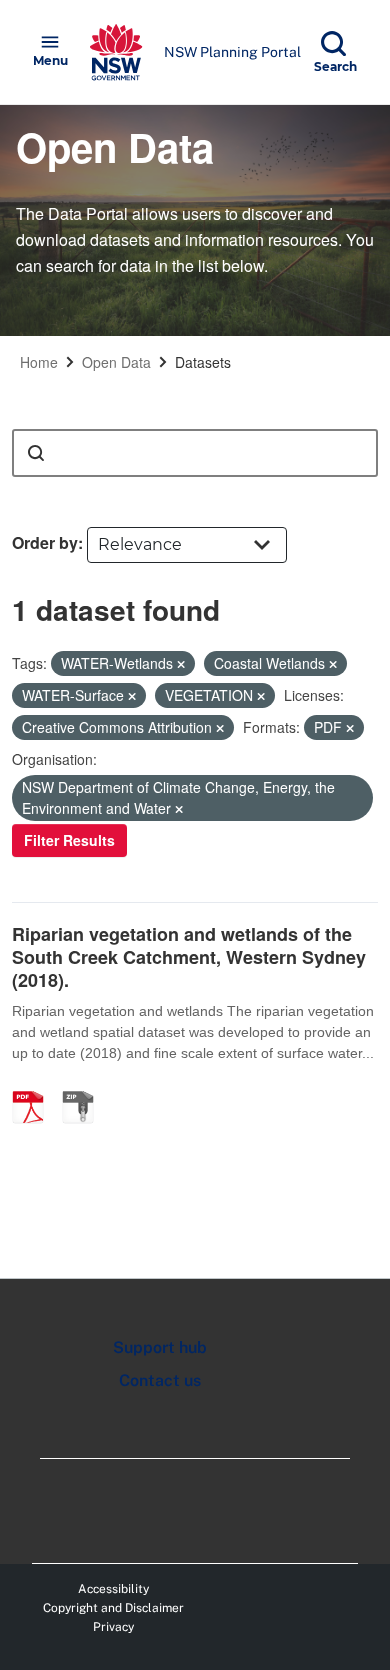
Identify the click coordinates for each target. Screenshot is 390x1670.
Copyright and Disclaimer (113, 1608)
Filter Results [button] (69, 840)
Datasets (203, 362)
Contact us (160, 1380)
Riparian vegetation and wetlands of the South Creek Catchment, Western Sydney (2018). (189, 957)
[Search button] (36, 453)
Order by (45, 542)
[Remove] (181, 664)
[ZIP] (85, 1086)
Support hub (160, 1347)
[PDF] (35, 1086)
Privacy (113, 1627)
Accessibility (113, 1589)
